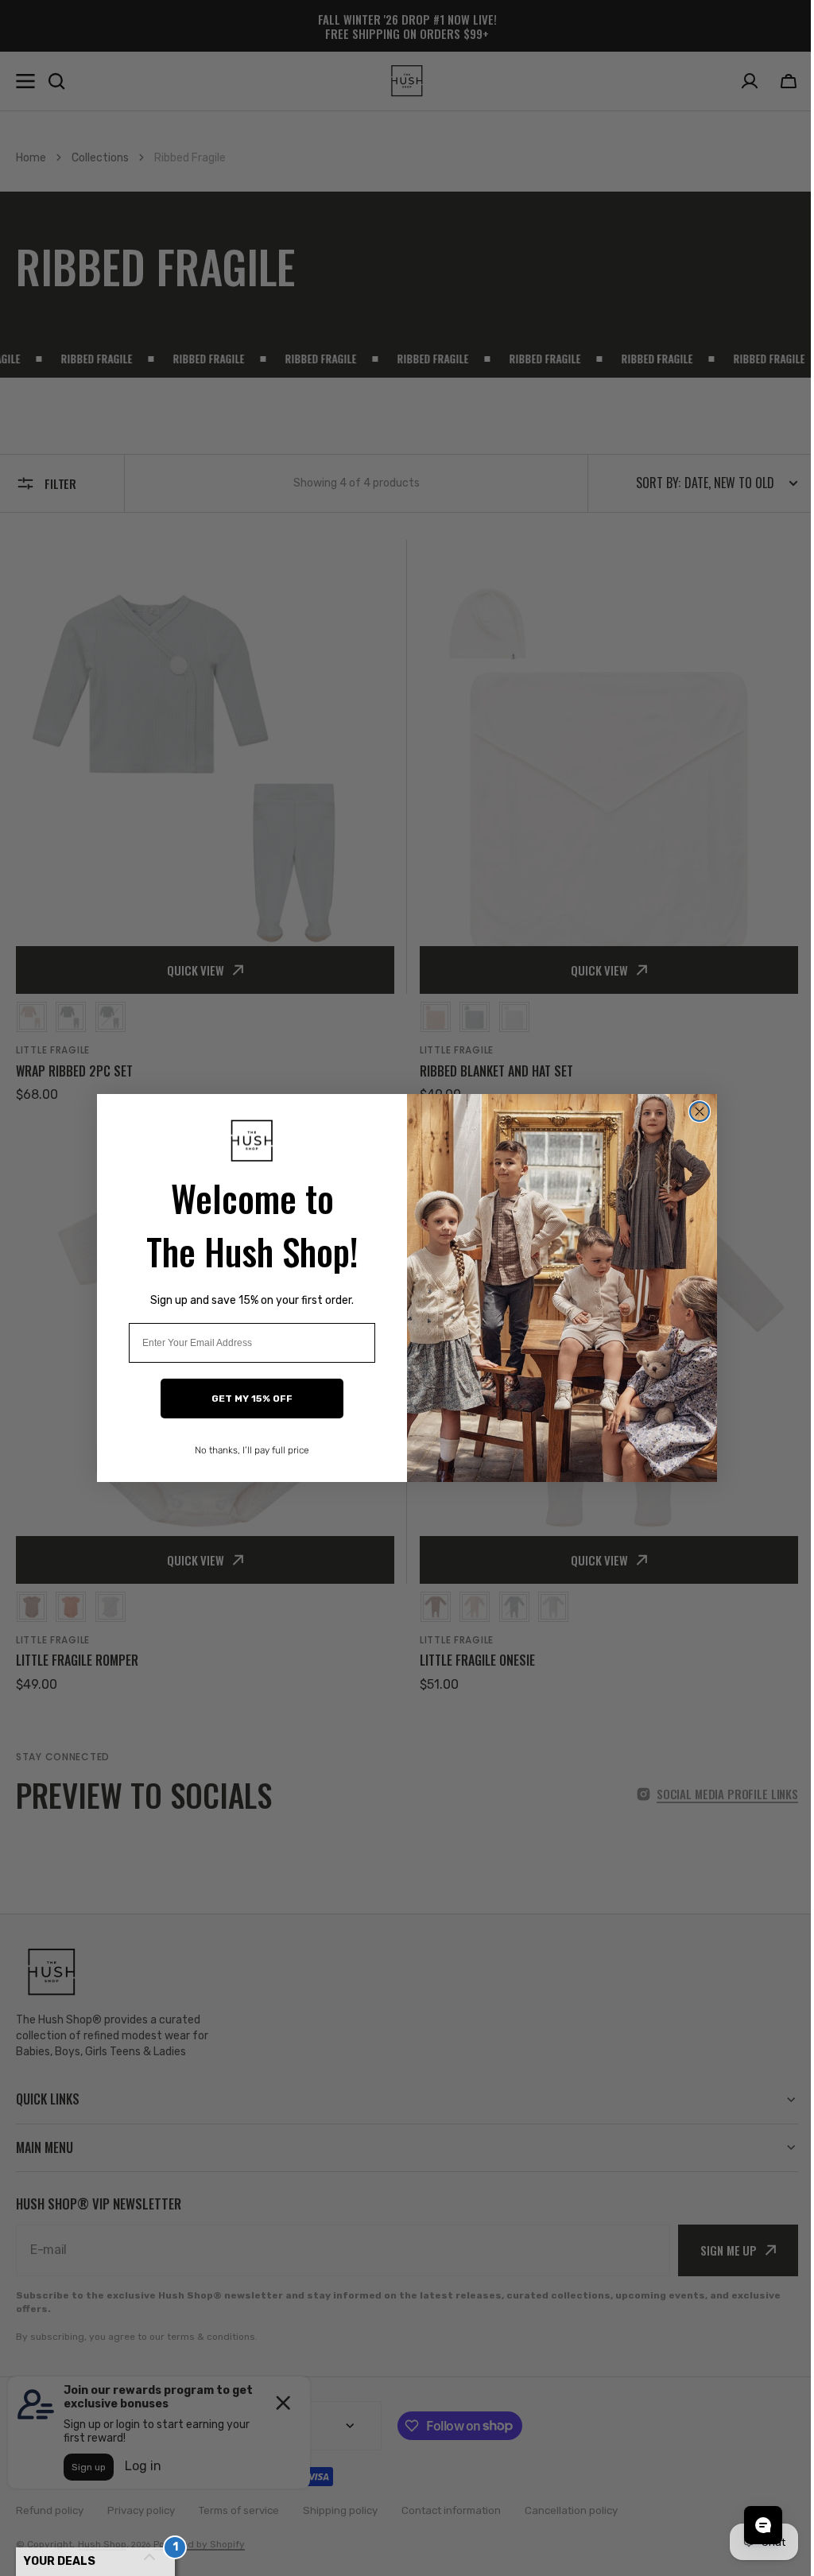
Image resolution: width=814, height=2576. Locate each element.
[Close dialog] (694, 1111)
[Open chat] (751, 2525)
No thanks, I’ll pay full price (246, 1450)
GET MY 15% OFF (246, 1399)
